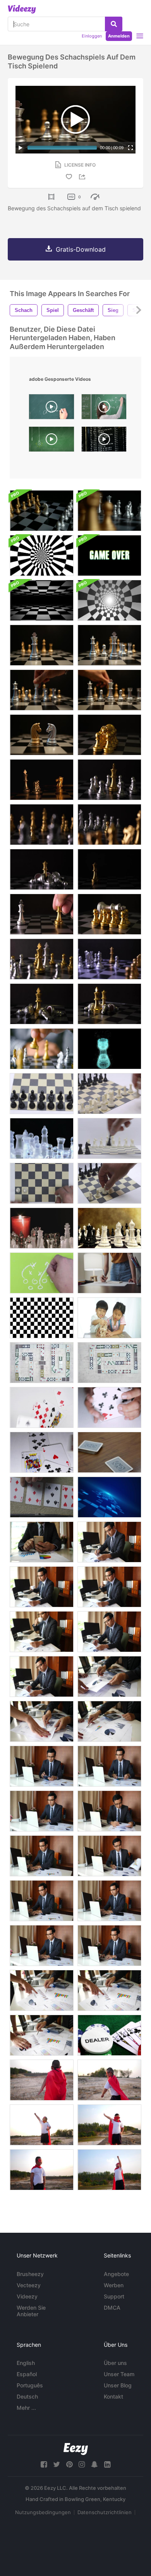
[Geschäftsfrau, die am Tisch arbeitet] (109, 1273)
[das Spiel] (42, 1273)
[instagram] (82, 2464)
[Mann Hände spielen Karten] (42, 1497)
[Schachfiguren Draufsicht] (42, 1183)
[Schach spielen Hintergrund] (109, 1228)
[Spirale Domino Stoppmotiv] (109, 1363)
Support (114, 2296)
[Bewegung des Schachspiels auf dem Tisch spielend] (42, 645)
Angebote (116, 2274)
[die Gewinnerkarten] (109, 1452)
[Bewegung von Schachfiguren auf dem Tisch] (109, 735)
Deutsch (27, 2396)
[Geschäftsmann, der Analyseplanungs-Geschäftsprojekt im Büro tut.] (109, 1542)
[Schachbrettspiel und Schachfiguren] (109, 511)
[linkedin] (107, 2464)
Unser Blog (118, 2385)
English (26, 2363)
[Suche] (114, 24)
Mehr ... (26, 2408)
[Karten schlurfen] (109, 1407)
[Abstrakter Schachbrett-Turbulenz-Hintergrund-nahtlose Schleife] (109, 600)
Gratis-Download (81, 249)
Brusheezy (30, 2274)
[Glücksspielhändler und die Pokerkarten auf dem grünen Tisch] (109, 2035)
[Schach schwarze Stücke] (109, 1138)
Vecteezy (29, 2285)
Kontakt (113, 2396)
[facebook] (44, 2464)
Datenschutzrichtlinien (105, 2512)
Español (27, 2374)
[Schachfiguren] (42, 1094)
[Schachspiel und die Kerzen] (42, 1228)
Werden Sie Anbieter (31, 2311)
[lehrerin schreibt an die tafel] (104, 409)
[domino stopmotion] (42, 1363)
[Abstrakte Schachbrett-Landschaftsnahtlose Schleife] (42, 600)
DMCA (112, 2308)
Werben (114, 2285)
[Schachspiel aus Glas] (42, 1138)
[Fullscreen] (130, 148)
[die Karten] (42, 1452)
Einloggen (92, 36)
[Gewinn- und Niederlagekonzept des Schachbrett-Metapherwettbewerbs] (42, 780)
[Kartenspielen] (42, 1407)
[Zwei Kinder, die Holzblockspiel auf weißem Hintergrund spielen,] (109, 1318)
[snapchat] (94, 2464)
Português (30, 2385)
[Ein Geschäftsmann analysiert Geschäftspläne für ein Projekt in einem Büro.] (109, 1676)
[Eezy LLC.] (76, 2449)
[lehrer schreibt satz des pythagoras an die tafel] (51, 409)
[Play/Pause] (21, 148)
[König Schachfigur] (109, 1049)
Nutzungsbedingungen (43, 2512)
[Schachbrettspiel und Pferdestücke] (42, 511)
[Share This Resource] (83, 177)
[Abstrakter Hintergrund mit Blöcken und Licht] (109, 1497)
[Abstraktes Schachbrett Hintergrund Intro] (42, 555)
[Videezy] (22, 9)
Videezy (27, 2296)
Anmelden (119, 36)
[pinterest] (69, 2464)
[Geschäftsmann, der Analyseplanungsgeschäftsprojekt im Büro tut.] (42, 1542)
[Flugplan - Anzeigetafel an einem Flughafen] (104, 441)
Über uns (115, 2363)
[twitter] (57, 2464)
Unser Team (119, 2374)
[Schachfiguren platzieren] (109, 1094)
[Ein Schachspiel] (42, 1049)
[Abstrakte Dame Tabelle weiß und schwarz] (42, 1318)
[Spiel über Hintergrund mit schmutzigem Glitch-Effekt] (109, 555)
